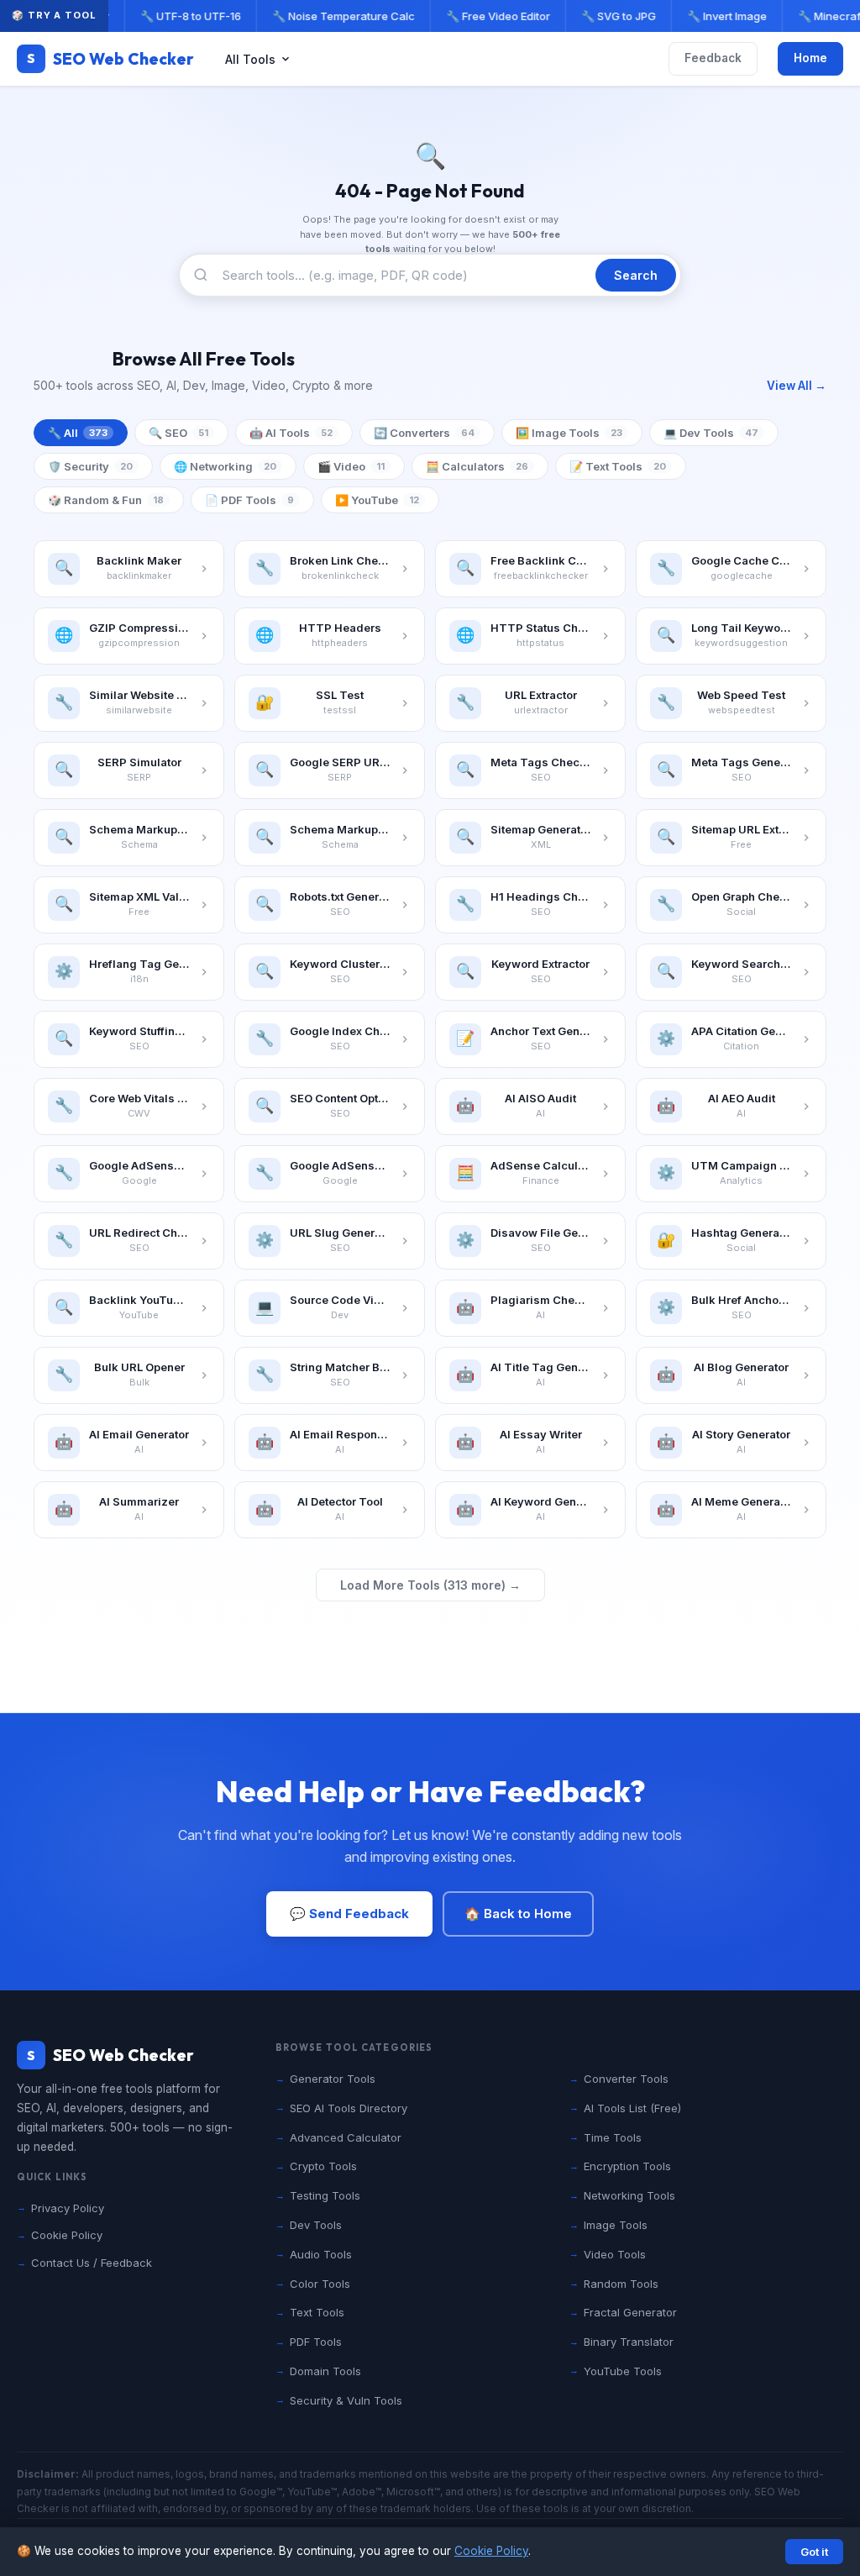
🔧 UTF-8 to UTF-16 (186, 16)
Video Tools (615, 2254)
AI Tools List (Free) (632, 2108)
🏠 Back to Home (518, 1914)
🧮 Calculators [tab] (477, 466)
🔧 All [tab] (78, 433)
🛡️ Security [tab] (90, 466)
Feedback (713, 58)
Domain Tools (325, 2371)
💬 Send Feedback (349, 1914)
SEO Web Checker (110, 59)
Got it (814, 2552)
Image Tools (616, 2225)
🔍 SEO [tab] (178, 433)
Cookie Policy (491, 2551)
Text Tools (317, 2312)
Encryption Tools (627, 2166)
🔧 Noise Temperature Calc (339, 16)
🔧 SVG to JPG (614, 16)
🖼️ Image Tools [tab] (569, 433)
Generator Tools (333, 2079)
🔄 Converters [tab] (424, 433)
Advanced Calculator (346, 2137)
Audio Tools (321, 2254)
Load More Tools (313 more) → (430, 1585)
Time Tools (613, 2137)
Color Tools (320, 2284)
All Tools (250, 59)
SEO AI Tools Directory (349, 2108)
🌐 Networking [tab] (225, 466)
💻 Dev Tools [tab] (711, 433)
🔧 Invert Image (723, 16)
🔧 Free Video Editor (494, 16)
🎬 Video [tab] (351, 466)
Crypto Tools (323, 2166)
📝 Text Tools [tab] (618, 466)
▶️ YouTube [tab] (377, 500)
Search (636, 275)
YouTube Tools (623, 2371)
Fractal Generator (630, 2312)
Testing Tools (325, 2195)
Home (810, 58)
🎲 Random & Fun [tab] (106, 500)
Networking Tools (629, 2195)
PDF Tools (316, 2342)
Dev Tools (316, 2225)
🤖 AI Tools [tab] (291, 433)
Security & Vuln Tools (346, 2400)
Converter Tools (626, 2079)
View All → (797, 386)
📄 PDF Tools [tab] (249, 500)
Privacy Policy (68, 2208)
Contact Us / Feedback (92, 2263)
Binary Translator (629, 2342)
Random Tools (621, 2284)
